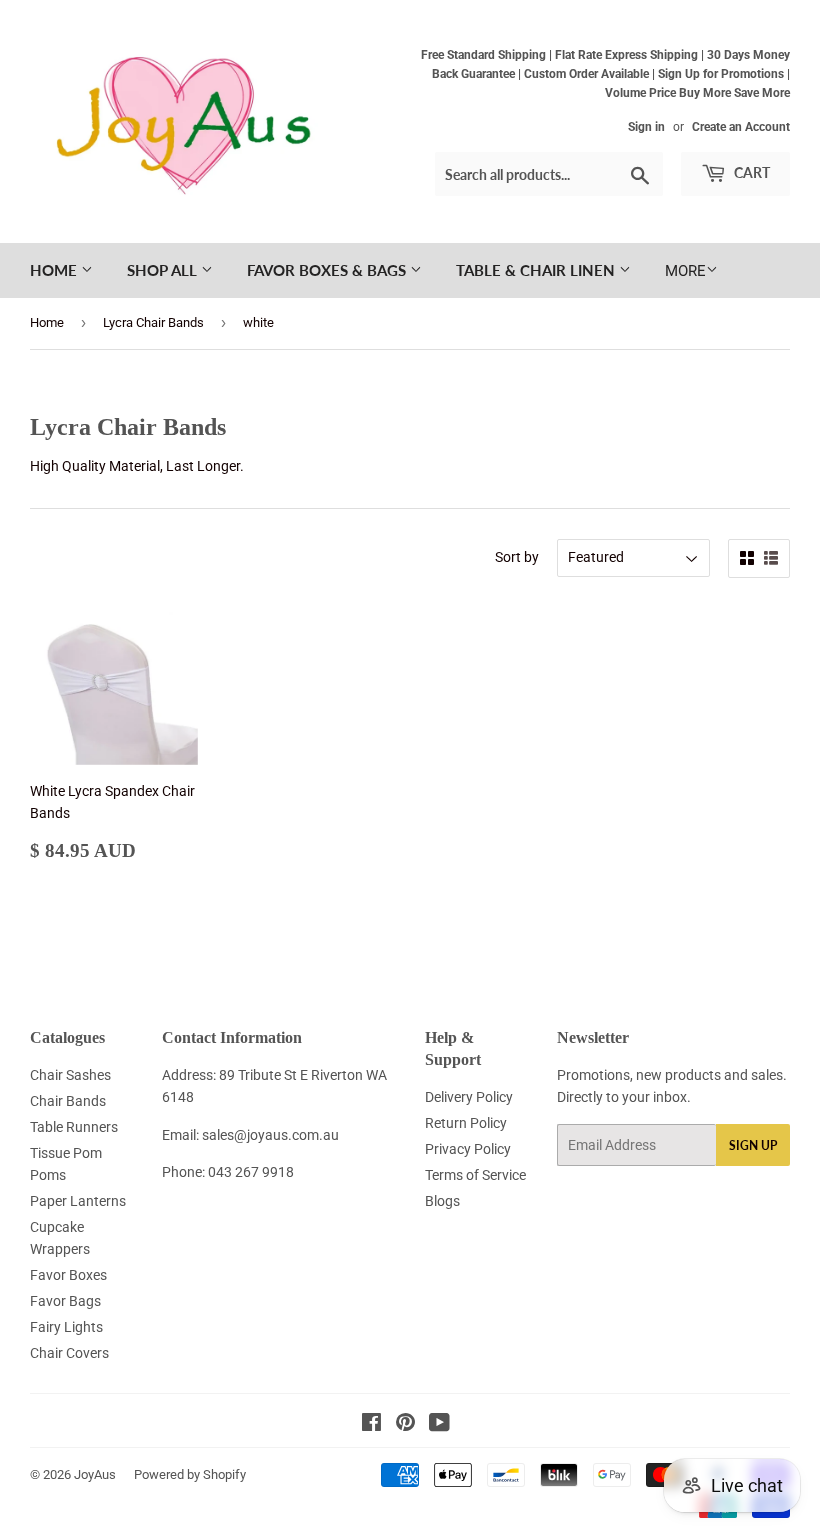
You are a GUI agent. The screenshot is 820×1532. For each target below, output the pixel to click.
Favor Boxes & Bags (328, 270)
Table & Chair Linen (537, 270)
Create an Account (741, 127)
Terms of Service (475, 1175)
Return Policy (466, 1123)
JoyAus (95, 1474)
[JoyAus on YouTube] (439, 1425)
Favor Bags (65, 1301)
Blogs (442, 1201)
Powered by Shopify (190, 1474)
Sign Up (753, 1145)
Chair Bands (68, 1101)
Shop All (164, 270)
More (685, 271)
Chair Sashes (70, 1075)
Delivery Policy (469, 1097)
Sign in (646, 127)
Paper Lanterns (78, 1201)
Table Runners (74, 1127)
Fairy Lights (66, 1327)
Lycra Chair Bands (153, 322)
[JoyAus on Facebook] (371, 1425)
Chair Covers (69, 1353)
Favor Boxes (68, 1275)
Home (55, 270)
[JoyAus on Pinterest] (405, 1425)
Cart (750, 172)
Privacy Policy (468, 1149)
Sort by (517, 557)
